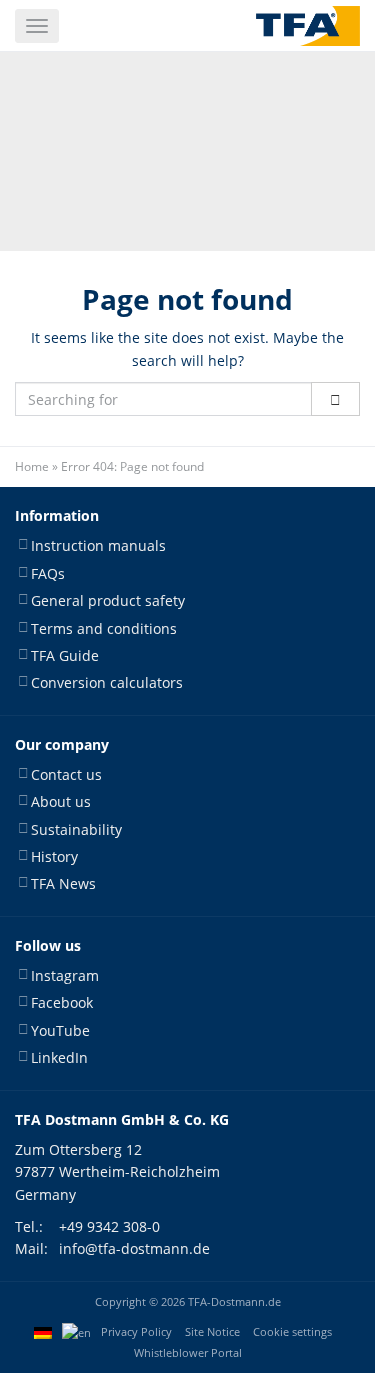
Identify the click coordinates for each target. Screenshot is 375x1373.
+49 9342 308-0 (109, 1226)
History (54, 856)
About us (61, 801)
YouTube (60, 1030)
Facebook (62, 1002)
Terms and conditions (104, 628)
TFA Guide (65, 655)
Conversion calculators (107, 682)
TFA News (63, 883)
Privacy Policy (136, 1332)
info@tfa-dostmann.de (134, 1248)
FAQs (48, 573)
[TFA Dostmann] (308, 26)
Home (32, 466)
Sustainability (76, 829)
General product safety (108, 600)
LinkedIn (59, 1057)
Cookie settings (292, 1332)
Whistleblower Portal (188, 1353)
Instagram (65, 975)
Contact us (66, 774)
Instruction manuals (98, 545)
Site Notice (212, 1332)
